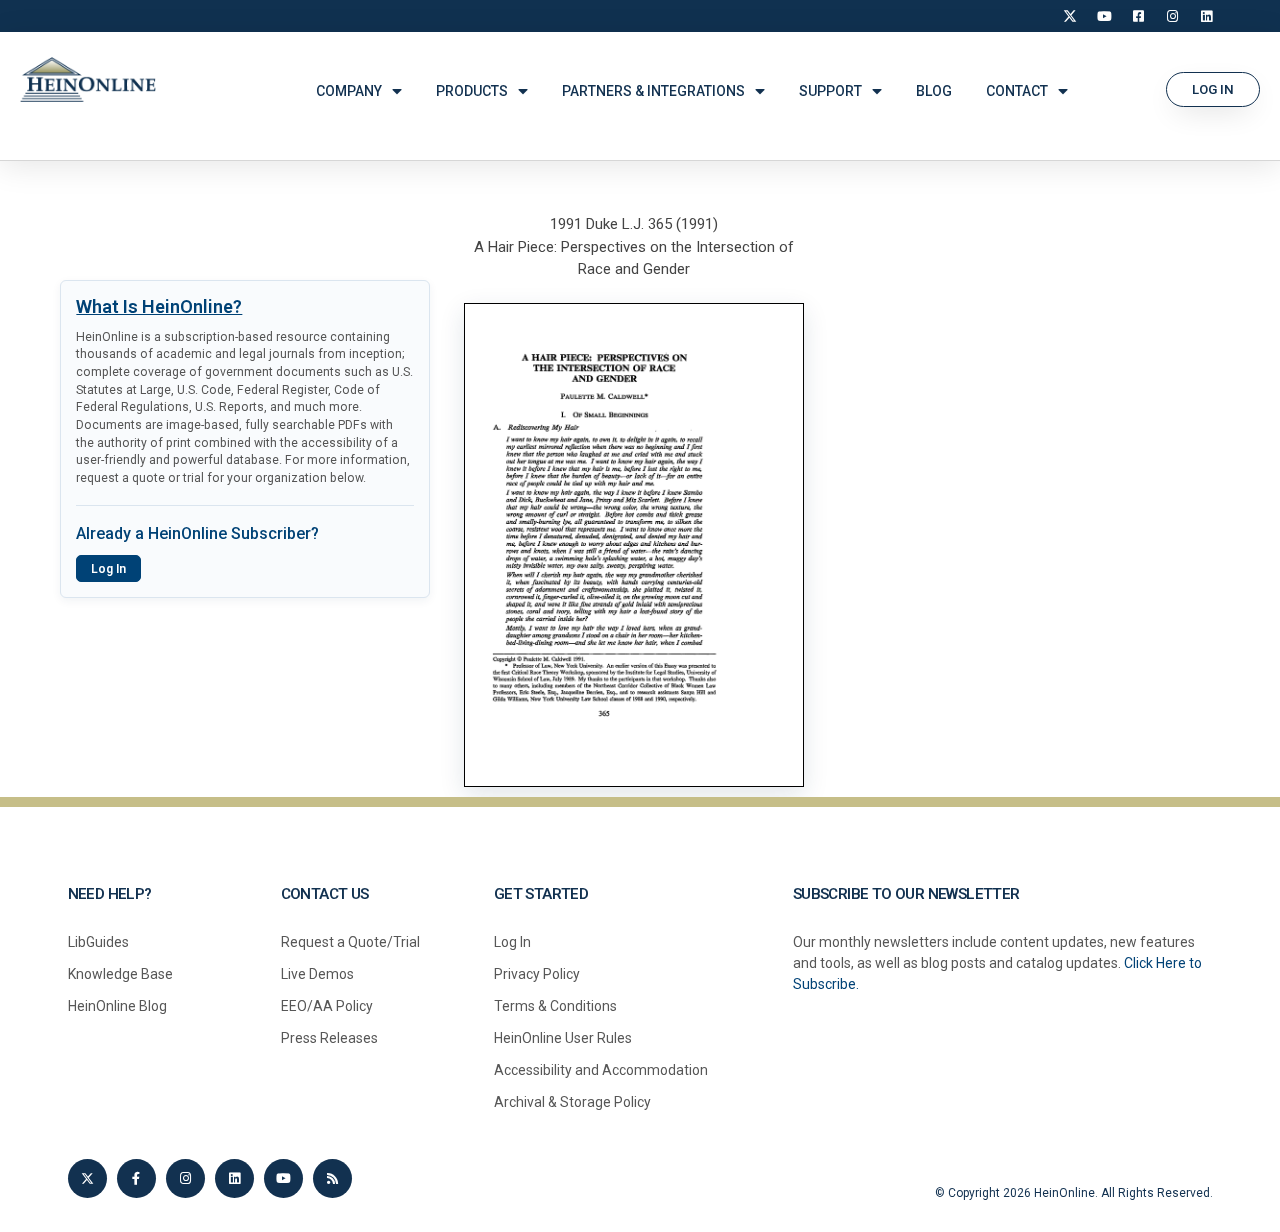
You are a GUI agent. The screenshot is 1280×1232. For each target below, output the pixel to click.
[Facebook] (1138, 16)
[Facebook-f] (136, 1178)
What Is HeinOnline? (159, 306)
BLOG (934, 91)
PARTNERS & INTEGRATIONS (653, 91)
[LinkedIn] (1206, 16)
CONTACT (1017, 91)
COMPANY (349, 91)
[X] (1070, 16)
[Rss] (332, 1178)
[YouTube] (1104, 16)
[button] (1213, 89)
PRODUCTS (472, 91)
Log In (108, 569)
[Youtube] (283, 1178)
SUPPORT (830, 91)
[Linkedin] (234, 1178)
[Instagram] (1172, 16)
